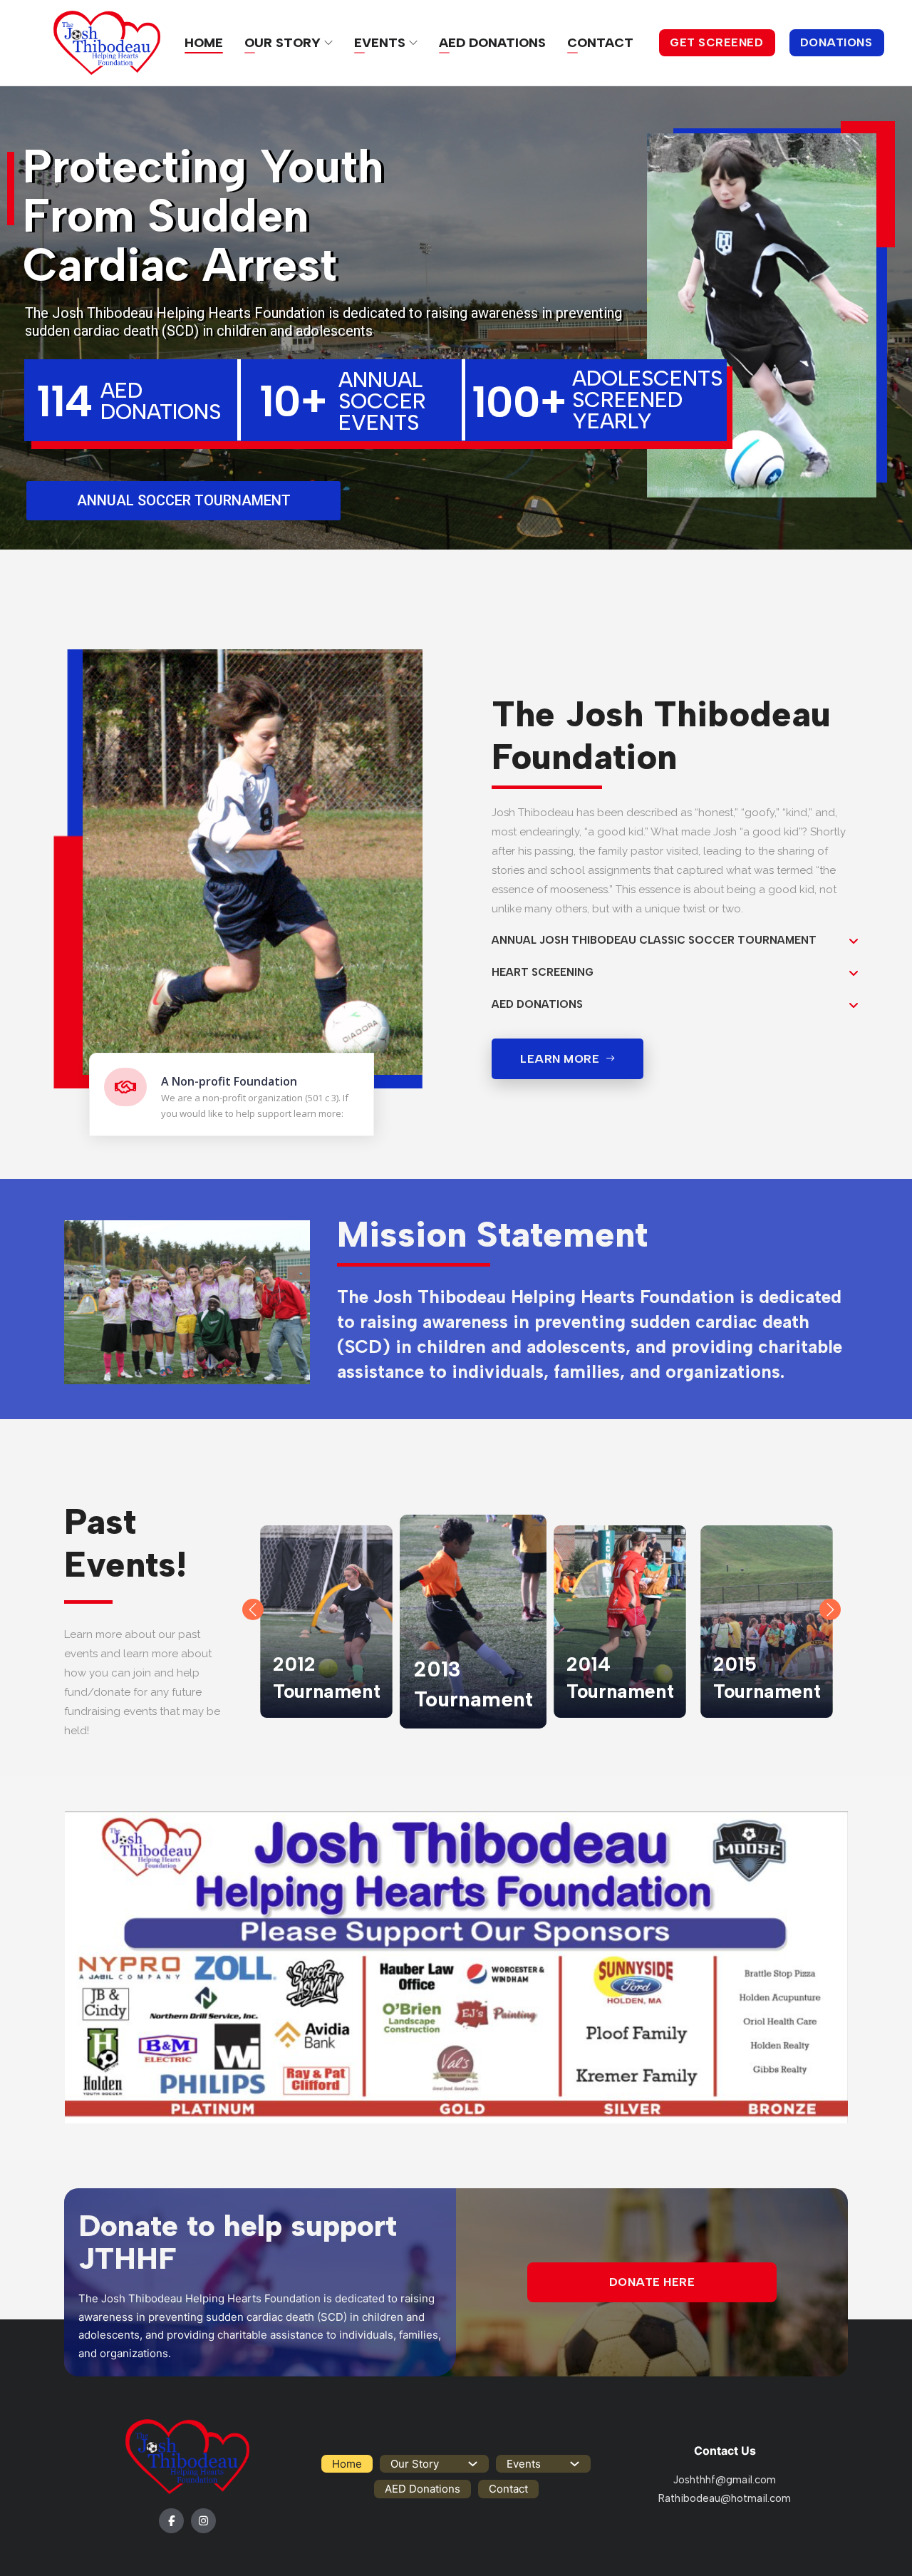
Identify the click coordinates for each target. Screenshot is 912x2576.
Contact (600, 43)
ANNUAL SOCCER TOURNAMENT (184, 500)
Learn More (560, 1059)
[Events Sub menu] (413, 43)
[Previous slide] (253, 1609)
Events (380, 43)
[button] (675, 941)
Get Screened (716, 42)
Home (204, 43)
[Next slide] (830, 1609)
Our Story (283, 43)
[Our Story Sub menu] (328, 43)
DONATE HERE (652, 2282)
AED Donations (492, 43)
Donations (836, 42)
